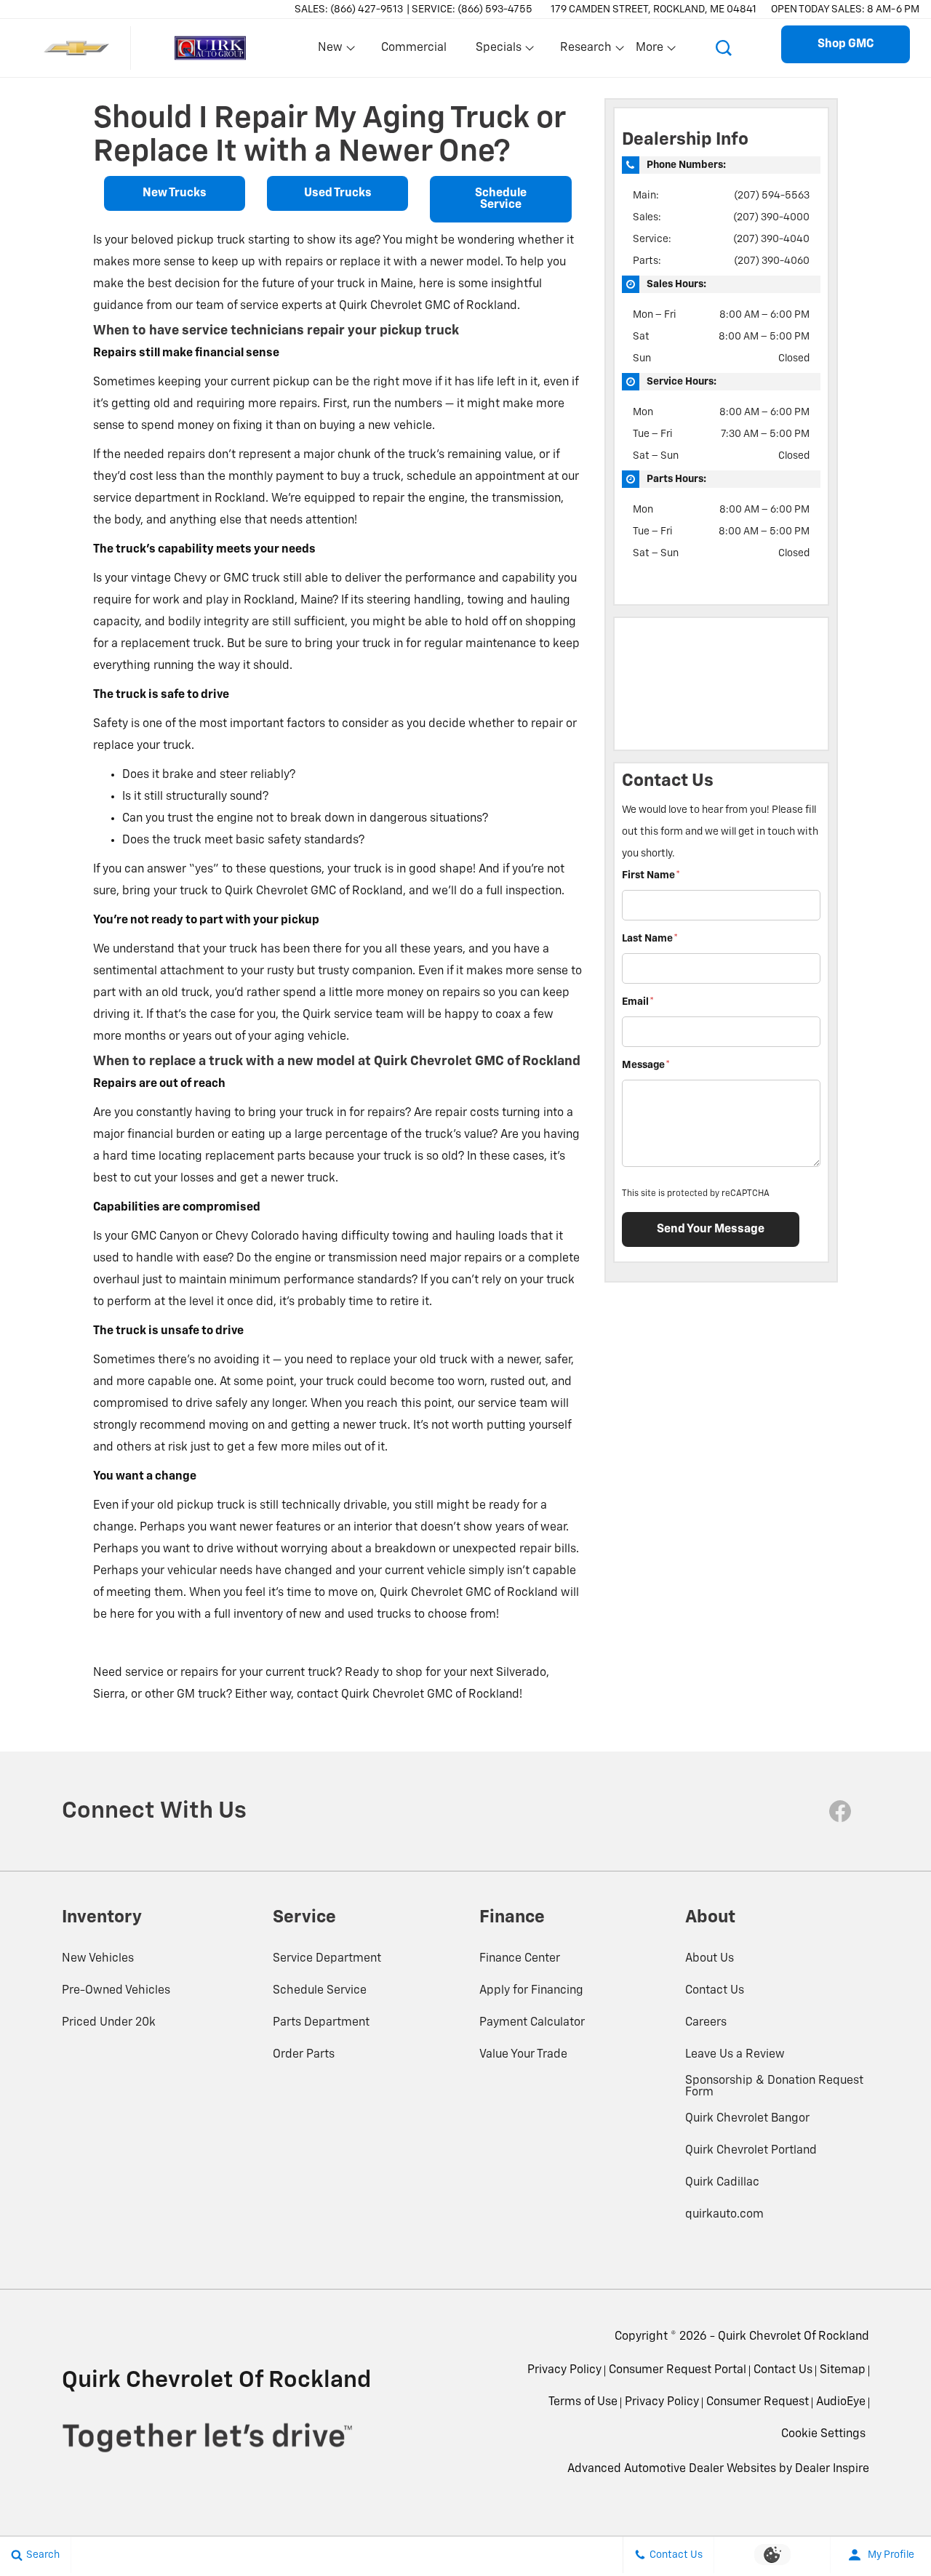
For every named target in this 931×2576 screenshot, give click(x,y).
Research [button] (586, 51)
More (650, 51)
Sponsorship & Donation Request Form (774, 2087)
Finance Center (520, 1959)
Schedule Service (501, 199)
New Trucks (175, 193)
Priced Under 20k (109, 2023)
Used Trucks (338, 193)
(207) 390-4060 (772, 261)
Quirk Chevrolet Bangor (747, 2119)
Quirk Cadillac (722, 2183)
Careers (706, 2023)
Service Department (327, 1959)
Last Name (650, 939)
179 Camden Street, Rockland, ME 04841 (654, 9)
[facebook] (840, 1811)
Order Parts (304, 2055)
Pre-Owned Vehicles (116, 1991)
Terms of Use (583, 2402)
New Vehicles (98, 1959)
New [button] (332, 51)
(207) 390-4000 (771, 217)
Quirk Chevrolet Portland (751, 2151)
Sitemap (843, 2370)
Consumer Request (758, 2402)
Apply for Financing (531, 1991)
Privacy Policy (564, 2370)
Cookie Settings (823, 2434)
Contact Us (715, 1991)
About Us (710, 1959)
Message (646, 1065)
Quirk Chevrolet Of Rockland (794, 2337)
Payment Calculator (532, 2023)
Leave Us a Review (735, 2055)
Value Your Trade (523, 2055)
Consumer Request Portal (678, 2370)
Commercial (414, 48)
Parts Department (321, 2023)
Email (638, 1002)
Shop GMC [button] (846, 44)
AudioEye (841, 2402)
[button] (724, 48)
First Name (651, 875)
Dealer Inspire (832, 2469)
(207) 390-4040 (771, 239)
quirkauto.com (724, 2215)
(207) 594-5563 (772, 196)
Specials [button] (498, 51)
